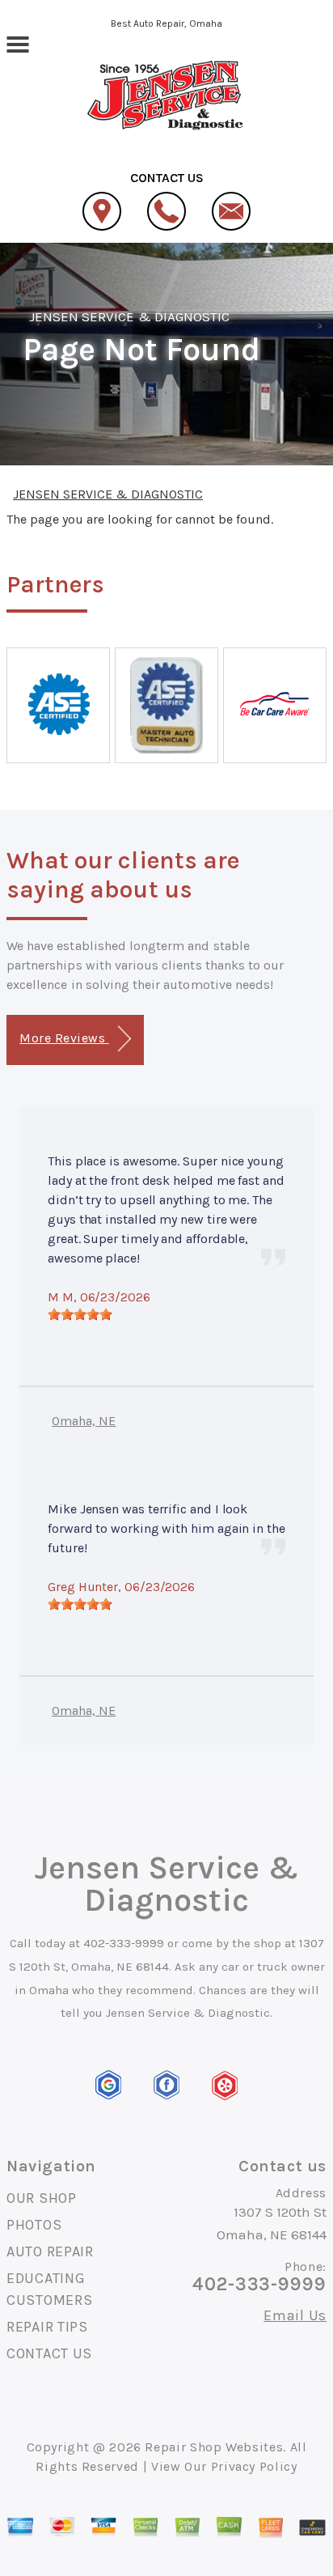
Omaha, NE (84, 1421)
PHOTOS (34, 2225)
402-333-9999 (124, 1943)
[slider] (80, 1314)
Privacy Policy (254, 2466)
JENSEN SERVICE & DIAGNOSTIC (129, 316)
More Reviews (64, 1038)
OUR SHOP (42, 2198)
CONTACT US (49, 2353)
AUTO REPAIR (50, 2251)
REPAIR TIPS (47, 2327)
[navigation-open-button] (17, 43)
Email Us (295, 2315)
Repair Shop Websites (214, 2447)
